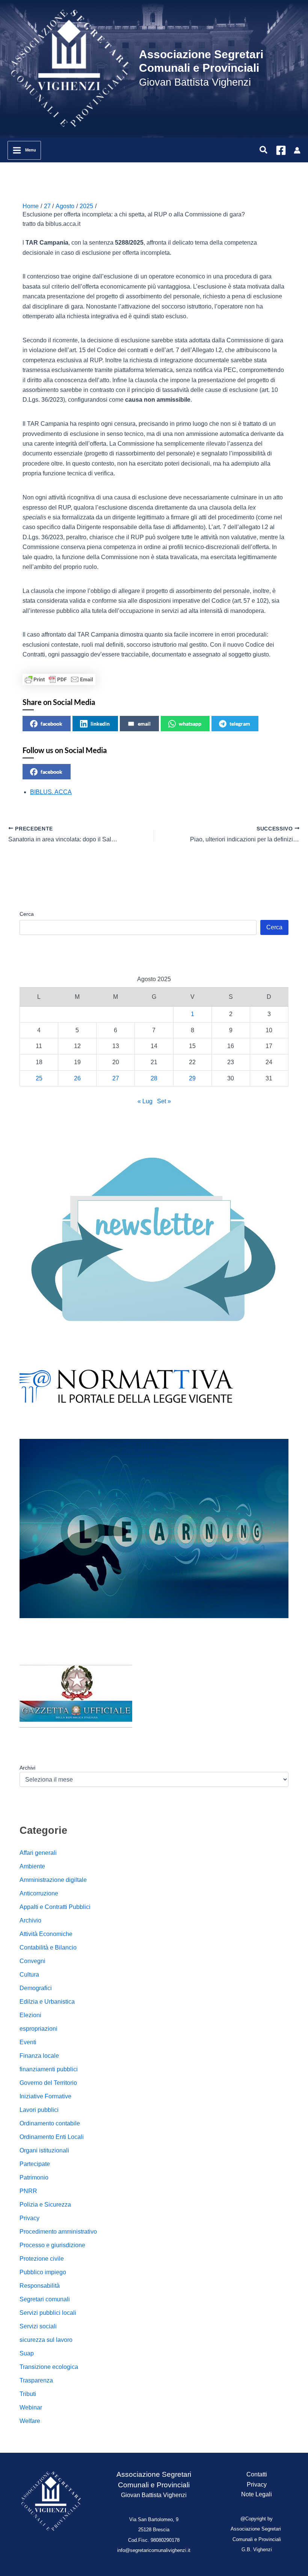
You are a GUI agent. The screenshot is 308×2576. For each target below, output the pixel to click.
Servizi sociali (38, 2326)
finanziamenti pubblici (49, 2069)
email (144, 724)
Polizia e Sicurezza (45, 2205)
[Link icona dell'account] (297, 150)
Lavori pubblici (39, 2110)
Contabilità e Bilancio (48, 1948)
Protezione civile (42, 2259)
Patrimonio (34, 2177)
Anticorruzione (39, 1893)
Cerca (27, 914)
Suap (27, 2353)
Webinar (31, 2407)
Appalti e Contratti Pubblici (55, 1907)
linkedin (100, 724)
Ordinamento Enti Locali (52, 2137)
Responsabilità (40, 2286)
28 (154, 1078)
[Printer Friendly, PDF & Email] (59, 679)
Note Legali (257, 2494)
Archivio (30, 1920)
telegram (240, 724)
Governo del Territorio (48, 2083)
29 (192, 1078)
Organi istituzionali (44, 2150)
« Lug (145, 1101)
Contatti (257, 2474)
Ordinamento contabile (50, 2123)
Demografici (36, 1988)
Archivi (27, 1768)
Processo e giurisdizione (52, 2245)
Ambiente (32, 1866)
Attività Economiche (46, 1934)
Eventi (28, 2042)
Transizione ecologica (49, 2367)
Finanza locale (39, 2056)
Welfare (30, 2421)
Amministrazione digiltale (53, 1880)
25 (39, 1078)
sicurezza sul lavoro (46, 2340)
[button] (264, 150)
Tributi (28, 2394)
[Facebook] (281, 150)
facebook (51, 724)
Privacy (29, 2218)
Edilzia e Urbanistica (47, 2002)
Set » (164, 1101)
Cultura (29, 1975)
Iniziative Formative (45, 2096)
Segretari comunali (45, 2299)
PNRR (28, 2191)
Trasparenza (36, 2380)
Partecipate (35, 2164)
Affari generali (38, 1853)
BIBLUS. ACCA (51, 792)
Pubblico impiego (43, 2272)
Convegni (32, 1961)
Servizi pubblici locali (48, 2313)
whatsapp (190, 724)
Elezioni (30, 2015)
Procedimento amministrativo (58, 2232)
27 (116, 1078)
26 (77, 1078)
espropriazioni (38, 2029)
